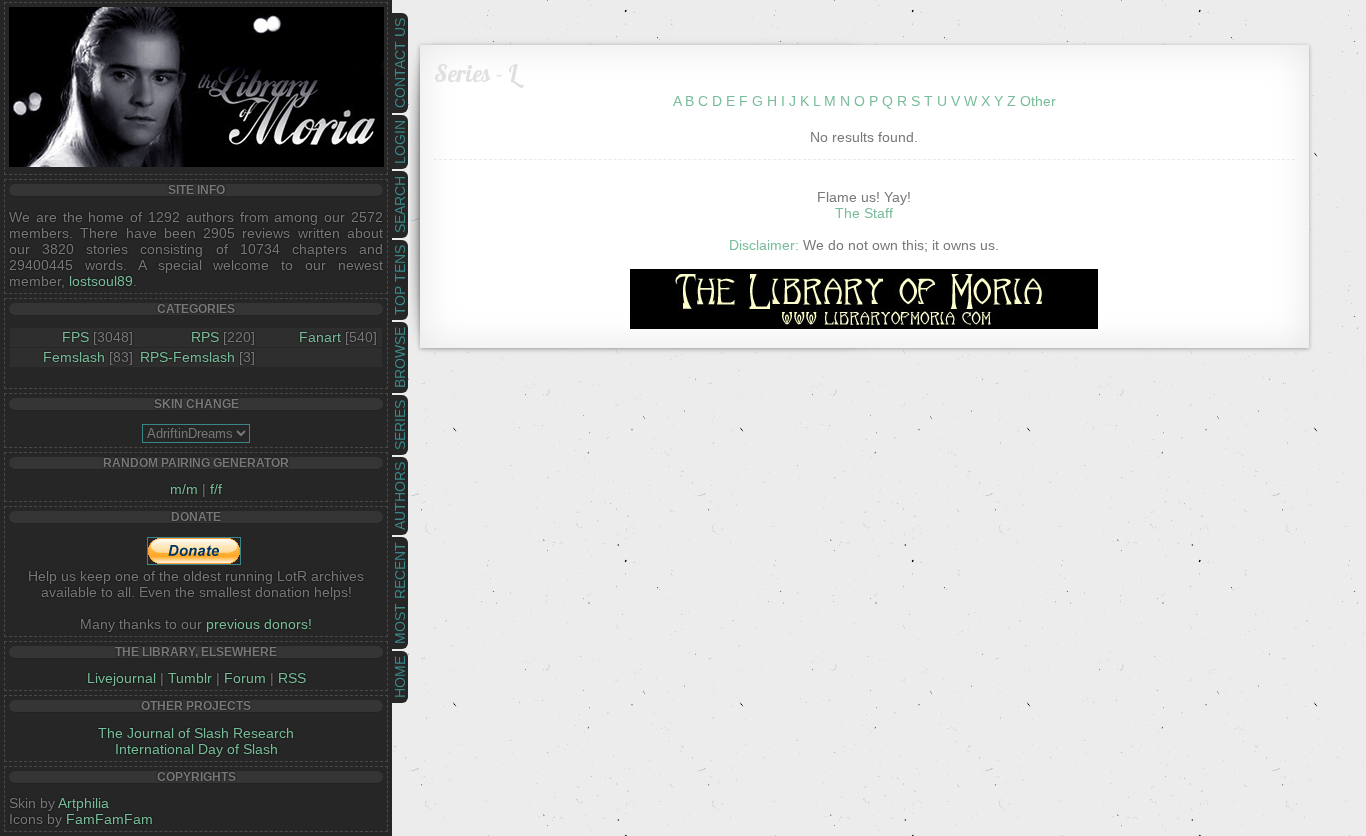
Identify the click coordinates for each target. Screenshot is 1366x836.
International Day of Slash (196, 749)
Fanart (320, 337)
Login (400, 142)
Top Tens (400, 280)
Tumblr (190, 678)
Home (400, 677)
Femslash (74, 357)
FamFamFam (109, 819)
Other (1038, 101)
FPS (75, 337)
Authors (400, 496)
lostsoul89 (101, 281)
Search (400, 204)
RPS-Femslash (187, 357)
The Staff (864, 213)
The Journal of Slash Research (196, 733)
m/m (184, 489)
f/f (216, 489)
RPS (205, 337)
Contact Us (400, 63)
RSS (292, 678)
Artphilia (83, 803)
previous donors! (259, 624)
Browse (400, 357)
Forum (245, 678)
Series (400, 425)
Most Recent (400, 593)
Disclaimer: (764, 245)
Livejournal (121, 678)
